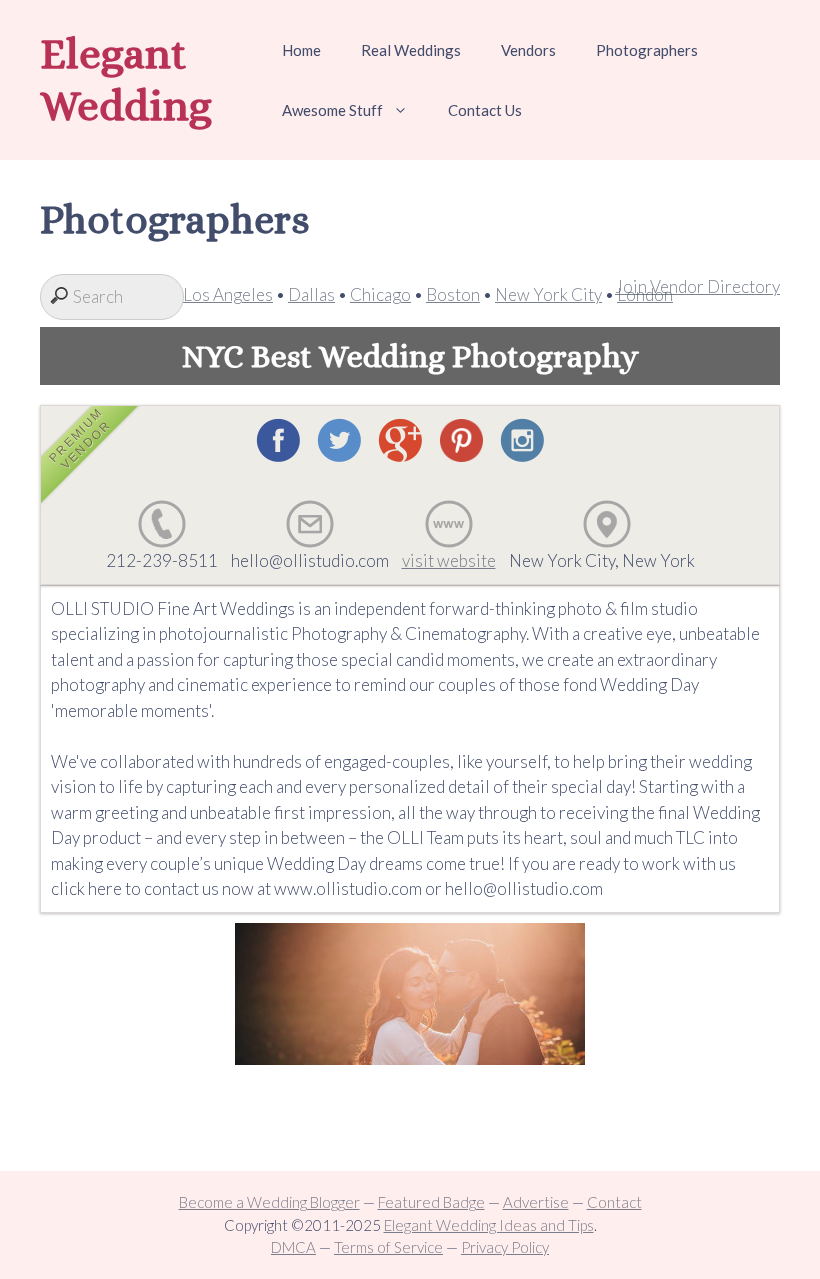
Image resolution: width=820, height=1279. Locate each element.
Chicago (380, 294)
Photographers (647, 50)
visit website (449, 560)
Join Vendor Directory (697, 286)
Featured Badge (431, 1202)
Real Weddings (411, 50)
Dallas (311, 294)
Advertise (536, 1202)
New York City (548, 294)
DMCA (293, 1247)
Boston (453, 294)
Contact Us (485, 110)
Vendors (528, 50)
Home (301, 50)
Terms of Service (388, 1247)
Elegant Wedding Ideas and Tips (489, 1225)
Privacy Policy (505, 1247)
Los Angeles (228, 294)
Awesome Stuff (332, 110)
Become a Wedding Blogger (269, 1202)
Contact (614, 1202)
